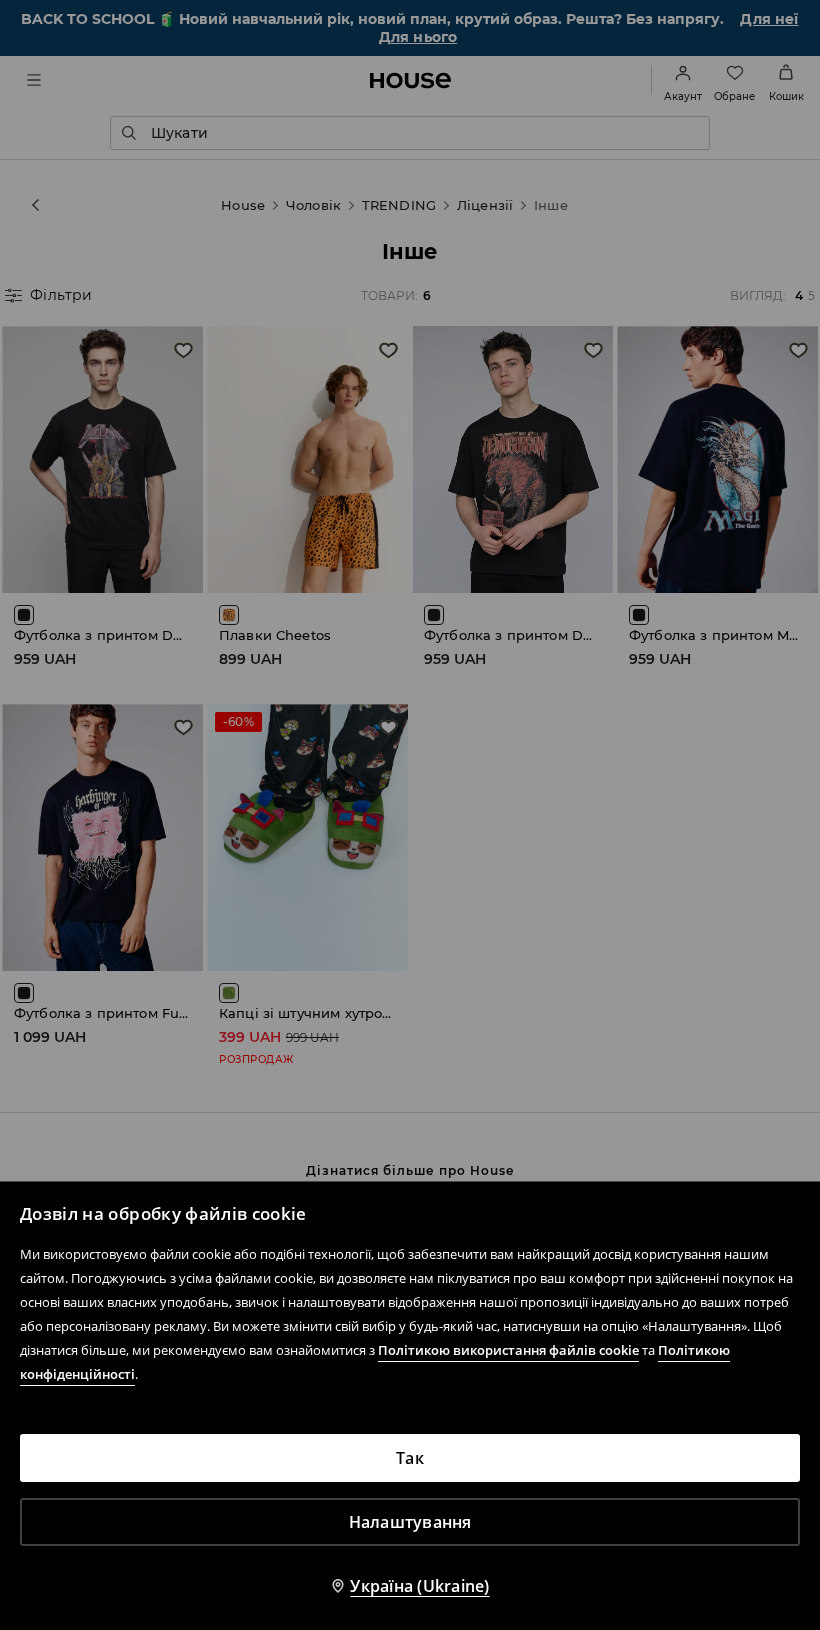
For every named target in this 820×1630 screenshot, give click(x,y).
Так (410, 1458)
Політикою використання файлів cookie (508, 1350)
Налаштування (410, 1522)
